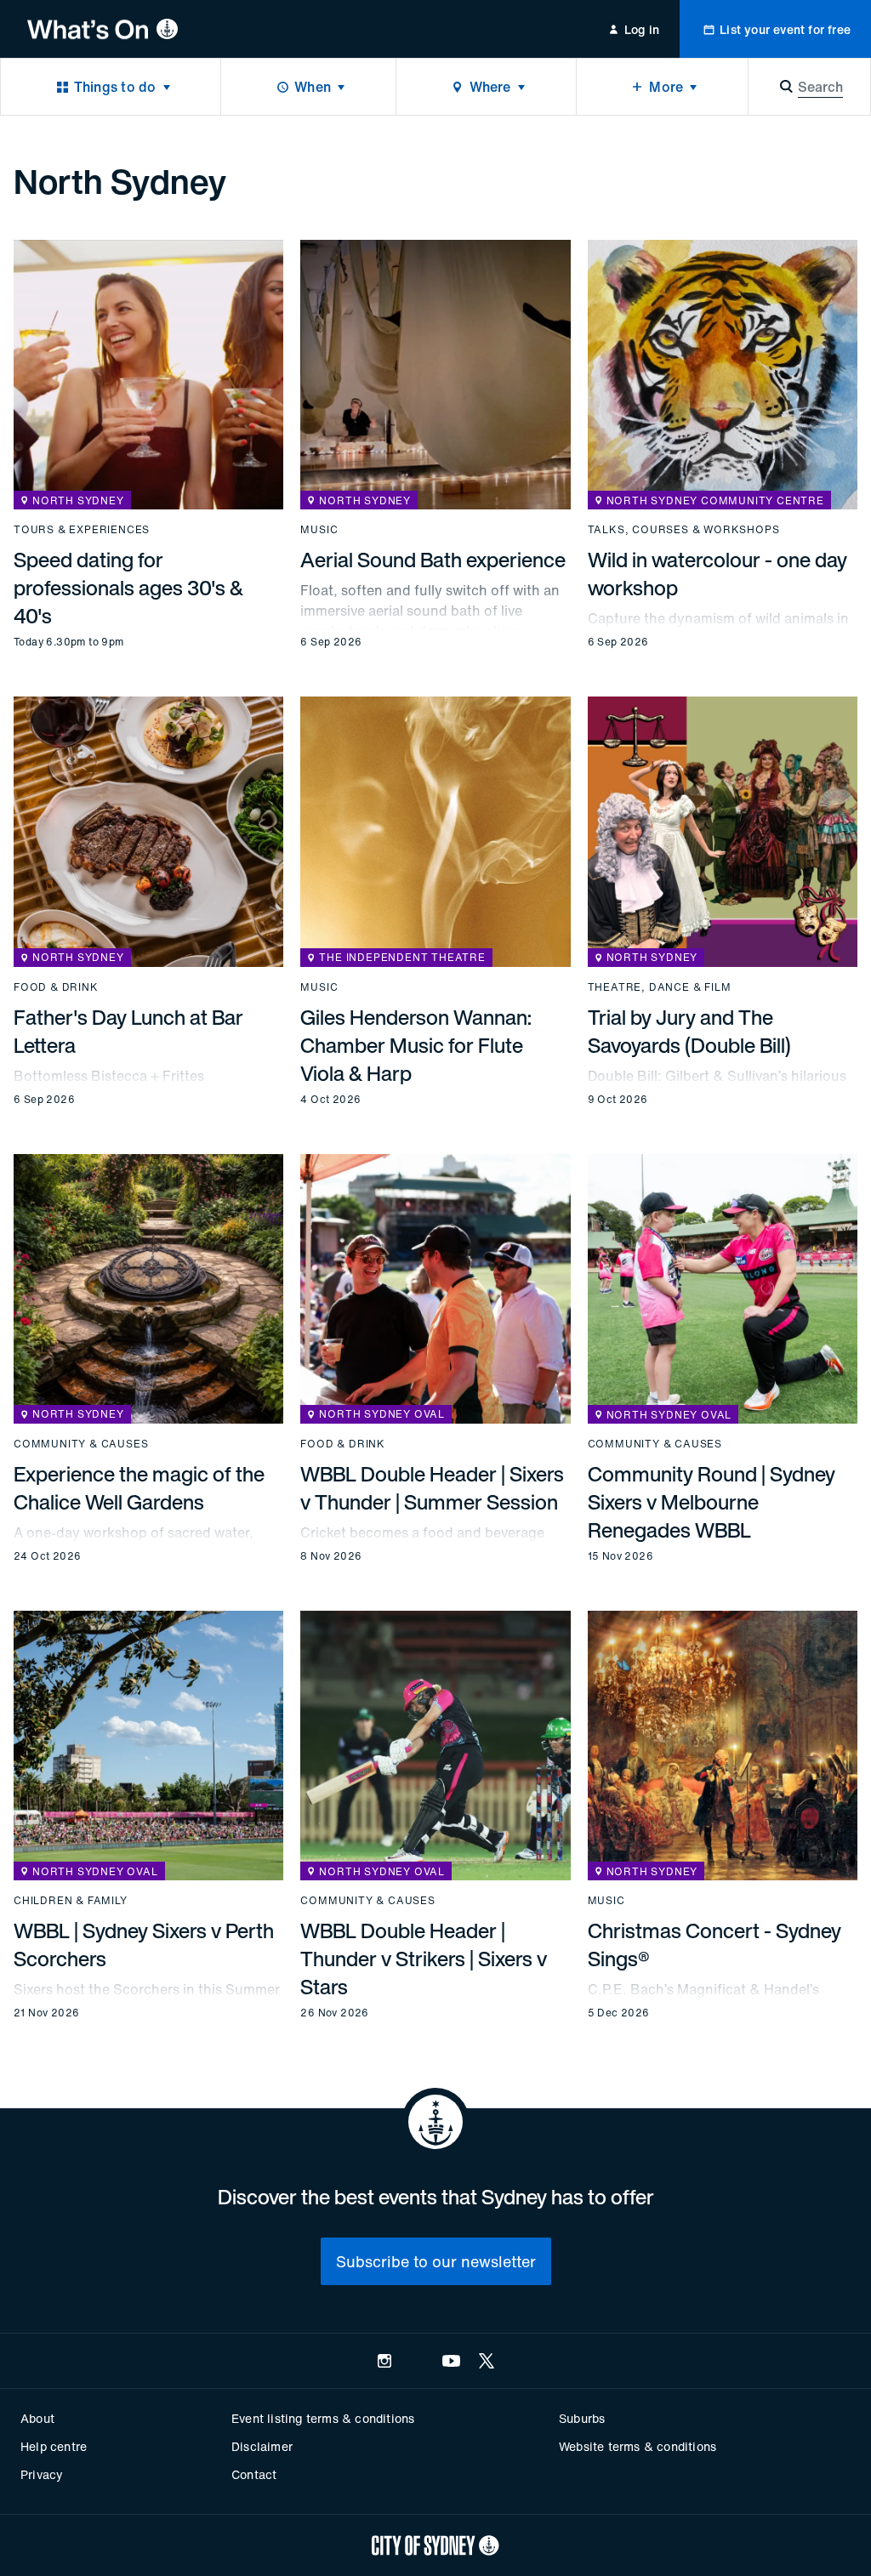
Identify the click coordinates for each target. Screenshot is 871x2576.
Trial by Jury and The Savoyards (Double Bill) (689, 1031)
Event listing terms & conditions (323, 2418)
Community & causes (81, 1444)
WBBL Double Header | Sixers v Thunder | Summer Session (432, 1488)
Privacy (42, 2474)
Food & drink (56, 987)
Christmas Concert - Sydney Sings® (714, 1945)
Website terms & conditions (638, 2446)
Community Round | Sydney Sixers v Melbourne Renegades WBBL (712, 1502)
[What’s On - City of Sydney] (102, 29)
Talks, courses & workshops (684, 530)
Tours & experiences (82, 530)
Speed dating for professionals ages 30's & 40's (128, 588)
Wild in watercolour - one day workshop (717, 574)
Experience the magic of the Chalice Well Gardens (139, 1488)
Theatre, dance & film (660, 987)
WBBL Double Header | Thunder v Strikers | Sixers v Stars (424, 1959)
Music (319, 530)
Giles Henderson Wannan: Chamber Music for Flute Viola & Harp (416, 1045)
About (37, 2418)
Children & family (71, 1901)
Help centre (54, 2446)
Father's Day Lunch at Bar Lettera (128, 1031)
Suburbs (582, 2418)
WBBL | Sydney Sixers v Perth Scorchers (144, 1945)
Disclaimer (262, 2446)
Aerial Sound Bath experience (433, 560)
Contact (254, 2474)
